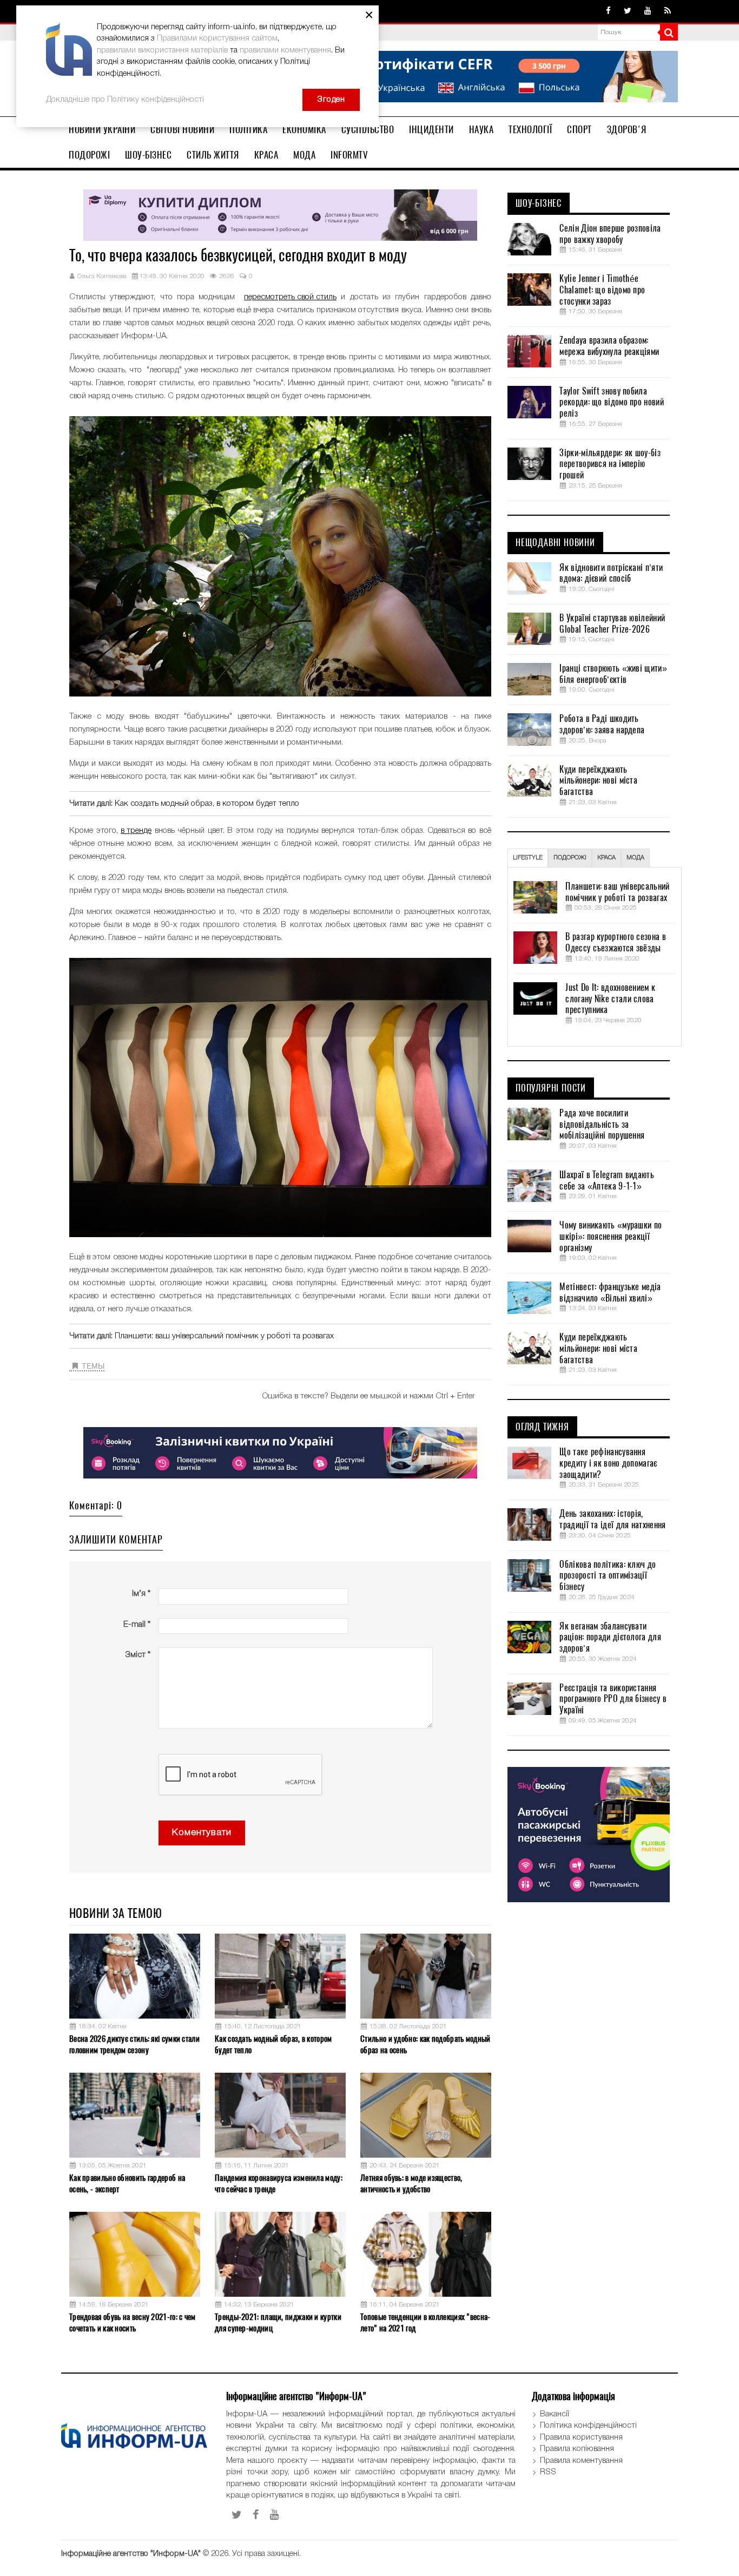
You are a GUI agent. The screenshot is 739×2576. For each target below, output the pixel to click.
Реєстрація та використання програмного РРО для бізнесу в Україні (613, 1699)
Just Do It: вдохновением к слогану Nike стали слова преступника (610, 999)
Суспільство (368, 129)
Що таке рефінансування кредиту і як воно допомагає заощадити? (608, 1463)
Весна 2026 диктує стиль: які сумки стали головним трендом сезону (134, 2044)
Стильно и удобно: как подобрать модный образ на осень (425, 2044)
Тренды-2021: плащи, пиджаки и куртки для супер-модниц (278, 2322)
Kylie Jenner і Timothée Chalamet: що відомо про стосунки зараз (602, 290)
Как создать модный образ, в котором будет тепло (207, 804)
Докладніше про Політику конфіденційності (125, 100)
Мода (304, 155)
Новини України (102, 129)
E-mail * (137, 1625)
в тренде (136, 831)
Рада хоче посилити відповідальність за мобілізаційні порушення (602, 1125)
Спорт (579, 129)
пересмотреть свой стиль (290, 297)
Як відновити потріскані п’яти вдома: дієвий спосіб (611, 573)
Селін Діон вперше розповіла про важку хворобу (610, 234)
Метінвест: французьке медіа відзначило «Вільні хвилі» (610, 1293)
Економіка (304, 129)
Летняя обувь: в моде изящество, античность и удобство (411, 2183)
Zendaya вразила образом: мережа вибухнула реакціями (609, 346)
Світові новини (182, 129)
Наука (481, 129)
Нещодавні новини (555, 543)
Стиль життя (213, 155)
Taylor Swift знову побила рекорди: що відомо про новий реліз (611, 403)
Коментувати (202, 1833)
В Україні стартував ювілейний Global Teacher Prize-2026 (612, 624)
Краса (266, 155)
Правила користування (581, 2437)
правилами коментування (285, 50)
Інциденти (431, 129)
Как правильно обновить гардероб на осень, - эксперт (127, 2183)
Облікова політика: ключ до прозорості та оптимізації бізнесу (608, 1576)
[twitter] (628, 11)
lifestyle (528, 858)
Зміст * (138, 1655)
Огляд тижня (542, 1427)
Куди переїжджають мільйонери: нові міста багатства (598, 781)
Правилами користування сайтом (217, 38)
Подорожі (89, 155)
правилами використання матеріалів (162, 50)
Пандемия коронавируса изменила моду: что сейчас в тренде (279, 2183)
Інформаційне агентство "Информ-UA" (131, 2554)
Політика (248, 129)
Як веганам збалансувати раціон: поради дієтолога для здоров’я (610, 1638)
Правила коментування (581, 2461)
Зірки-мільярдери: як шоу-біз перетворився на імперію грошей (610, 464)
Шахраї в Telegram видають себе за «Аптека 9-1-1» (607, 1181)
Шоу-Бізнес (148, 155)
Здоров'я (627, 129)
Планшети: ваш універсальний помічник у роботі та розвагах (224, 1336)
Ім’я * (141, 1594)
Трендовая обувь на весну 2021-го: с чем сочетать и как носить (133, 2322)
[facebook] (608, 11)
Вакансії (555, 2414)
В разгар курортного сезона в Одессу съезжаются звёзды (615, 942)
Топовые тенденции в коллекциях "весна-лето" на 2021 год (425, 2322)
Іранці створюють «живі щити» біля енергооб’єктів (613, 674)
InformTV (349, 155)
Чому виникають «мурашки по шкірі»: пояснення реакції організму (611, 1237)
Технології (530, 129)
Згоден (331, 100)
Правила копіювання (577, 2449)
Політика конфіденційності (588, 2426)
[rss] (668, 11)
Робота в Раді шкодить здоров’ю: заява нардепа (602, 724)
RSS (548, 2472)
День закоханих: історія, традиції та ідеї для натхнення (612, 1519)
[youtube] (648, 11)
